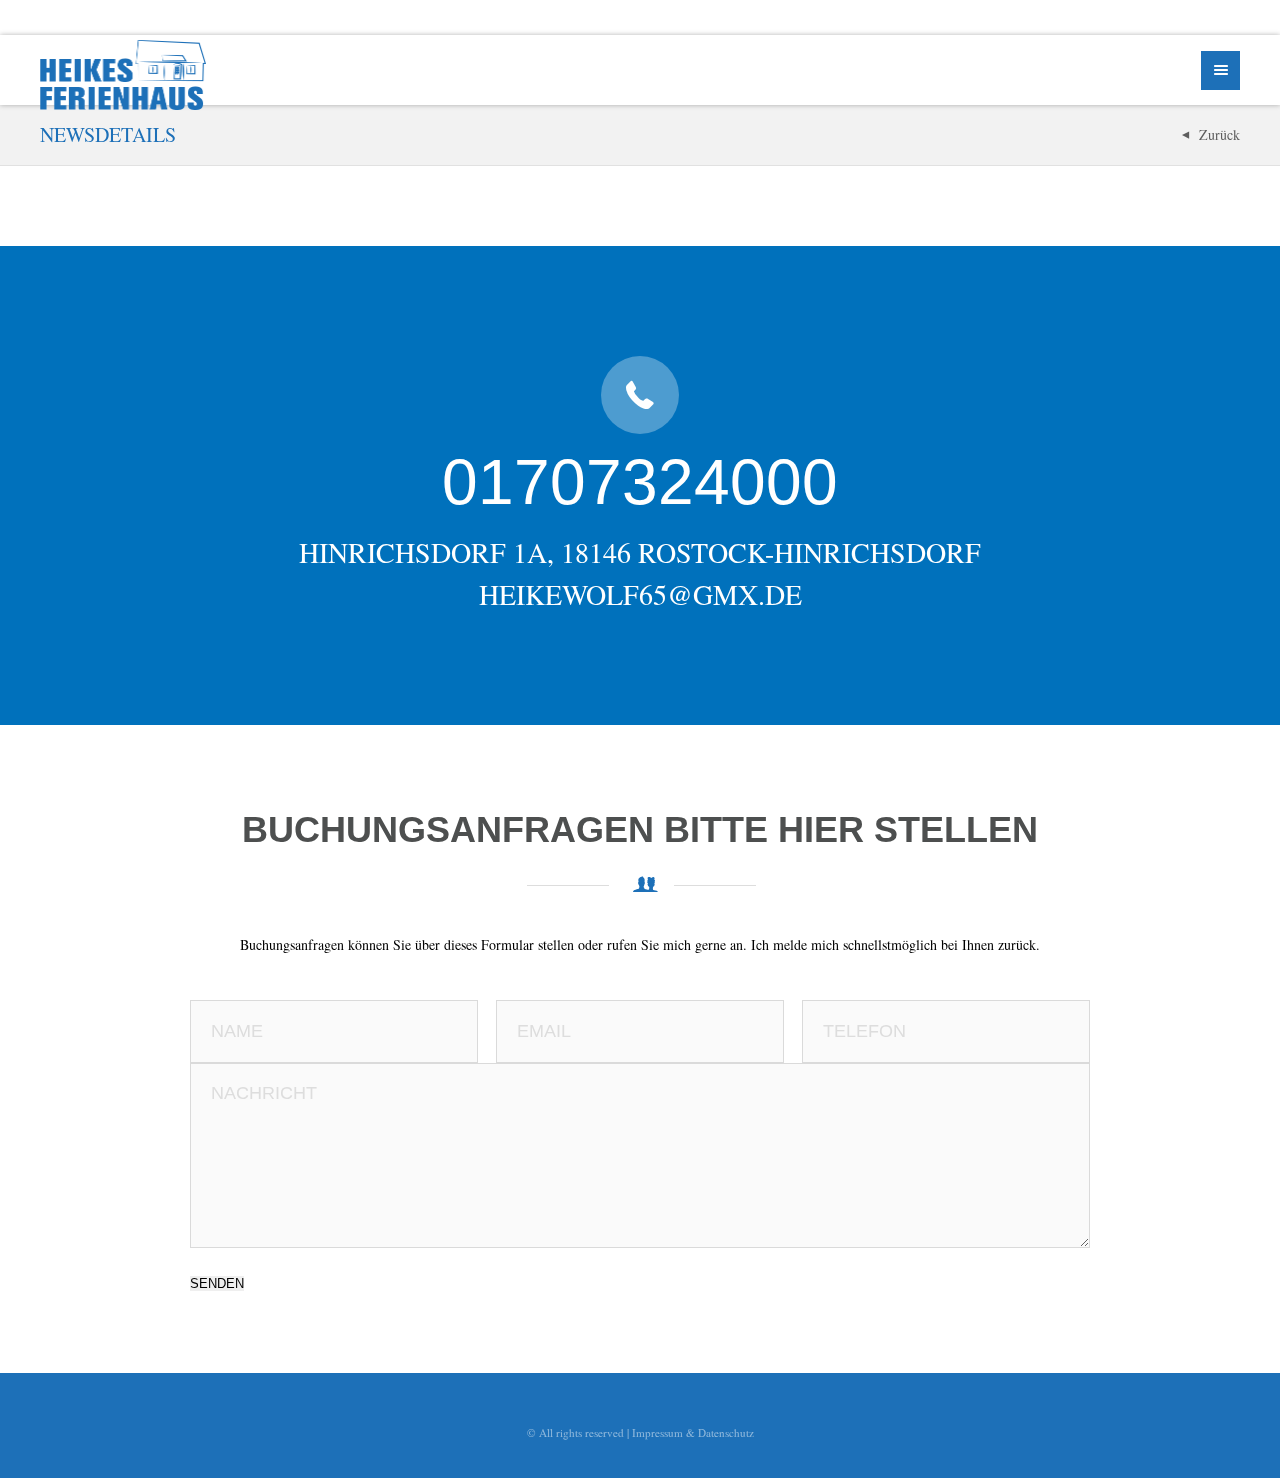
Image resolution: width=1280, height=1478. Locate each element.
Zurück (1219, 134)
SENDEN (217, 1283)
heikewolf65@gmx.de (640, 594)
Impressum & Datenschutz (693, 1432)
